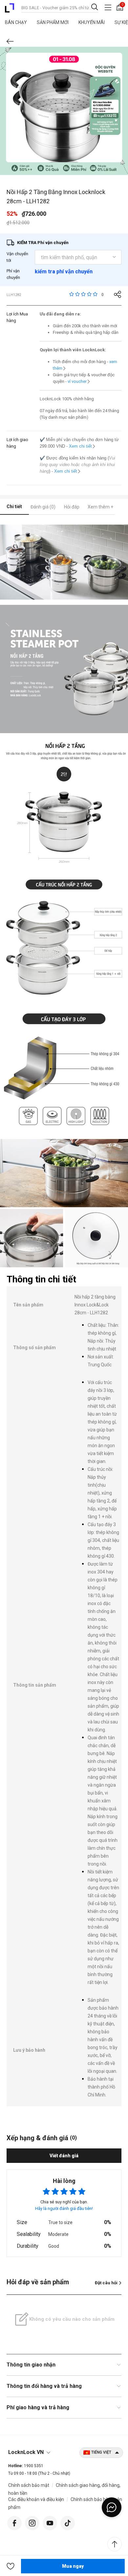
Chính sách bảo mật (29, 2485)
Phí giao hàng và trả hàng (38, 2407)
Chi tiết (14, 507)
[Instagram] (32, 2522)
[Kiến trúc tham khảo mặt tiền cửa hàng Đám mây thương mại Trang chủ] (10, 8)
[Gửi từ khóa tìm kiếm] (95, 7)
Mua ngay (73, 2566)
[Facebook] (14, 2522)
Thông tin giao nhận (31, 2365)
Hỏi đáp (72, 507)
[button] (11, 2566)
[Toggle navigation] (108, 7)
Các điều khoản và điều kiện (36, 2499)
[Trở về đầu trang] (115, 2544)
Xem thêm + (100, 507)
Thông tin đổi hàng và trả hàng (44, 2386)
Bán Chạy (16, 22)
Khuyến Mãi (92, 22)
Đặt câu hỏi (106, 2283)
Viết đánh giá (64, 2156)
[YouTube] (50, 2522)
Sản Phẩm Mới (53, 22)
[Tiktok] (68, 2522)
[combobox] (60, 7)
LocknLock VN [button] (26, 2452)
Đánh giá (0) (43, 507)
